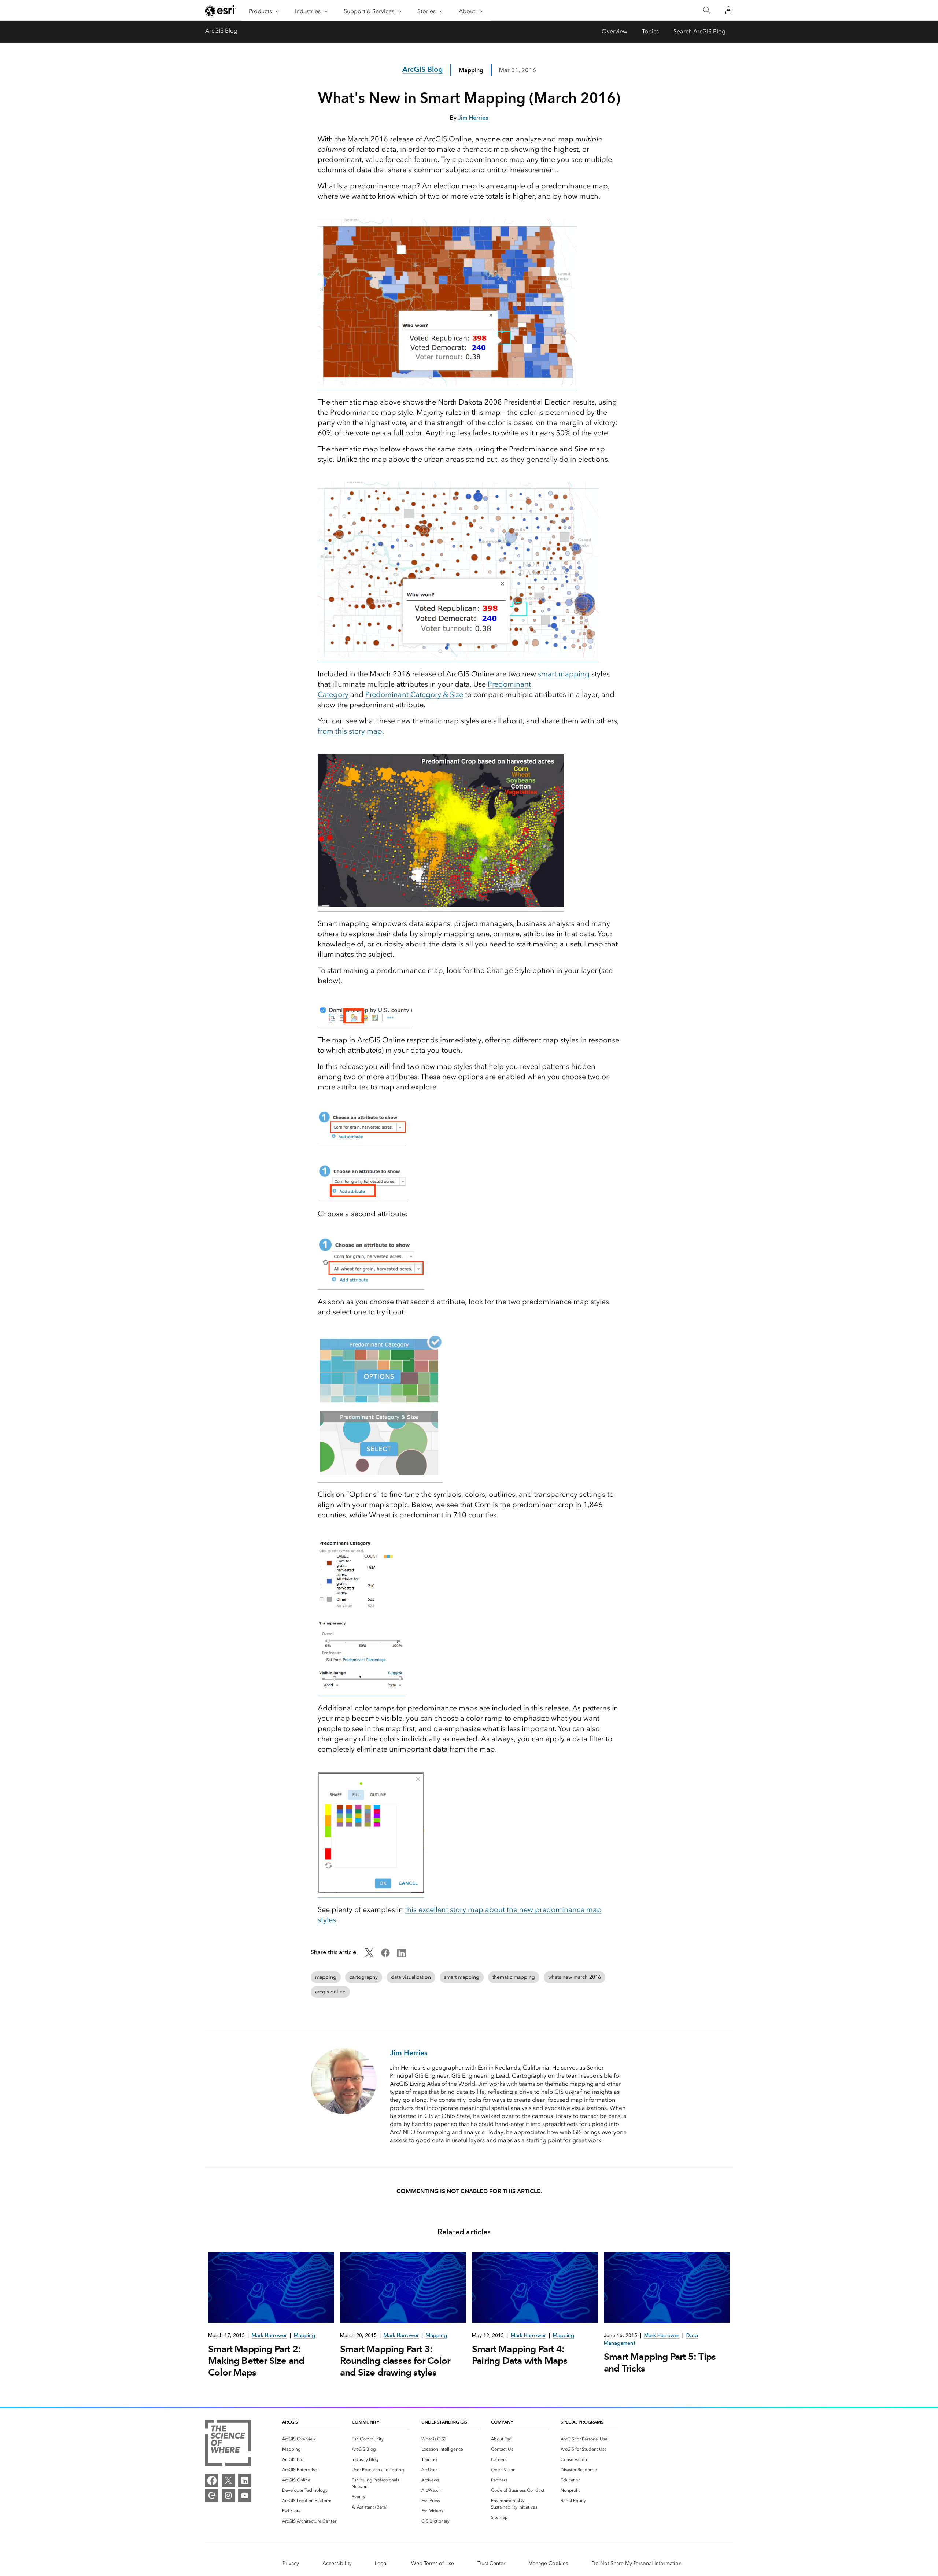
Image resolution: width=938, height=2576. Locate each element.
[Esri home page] (221, 11)
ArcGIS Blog (221, 31)
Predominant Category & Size (414, 694)
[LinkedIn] (245, 2480)
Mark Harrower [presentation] (269, 2335)
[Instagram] (228, 2495)
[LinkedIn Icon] (402, 1955)
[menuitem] (311, 2439)
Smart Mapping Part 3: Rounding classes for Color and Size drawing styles (395, 2361)
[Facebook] (212, 2480)
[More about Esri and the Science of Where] (228, 2444)
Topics (650, 31)
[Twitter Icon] (369, 1955)
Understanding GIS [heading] (444, 2422)
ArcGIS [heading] (290, 2422)
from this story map (350, 731)
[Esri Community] (212, 2495)
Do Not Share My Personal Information (636, 2563)
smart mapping (564, 674)
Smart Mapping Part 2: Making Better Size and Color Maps (256, 2361)
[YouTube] (245, 2495)
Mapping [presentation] (304, 2335)
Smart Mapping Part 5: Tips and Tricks (660, 2362)
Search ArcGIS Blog (699, 31)
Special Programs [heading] (582, 2422)
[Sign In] (728, 10)
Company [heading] (502, 2422)
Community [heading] (365, 2422)
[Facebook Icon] (385, 1955)
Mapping (471, 70)
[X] (228, 2480)
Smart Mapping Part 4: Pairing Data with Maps (520, 2355)
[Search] (707, 10)
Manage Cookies (548, 2563)
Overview (614, 31)
